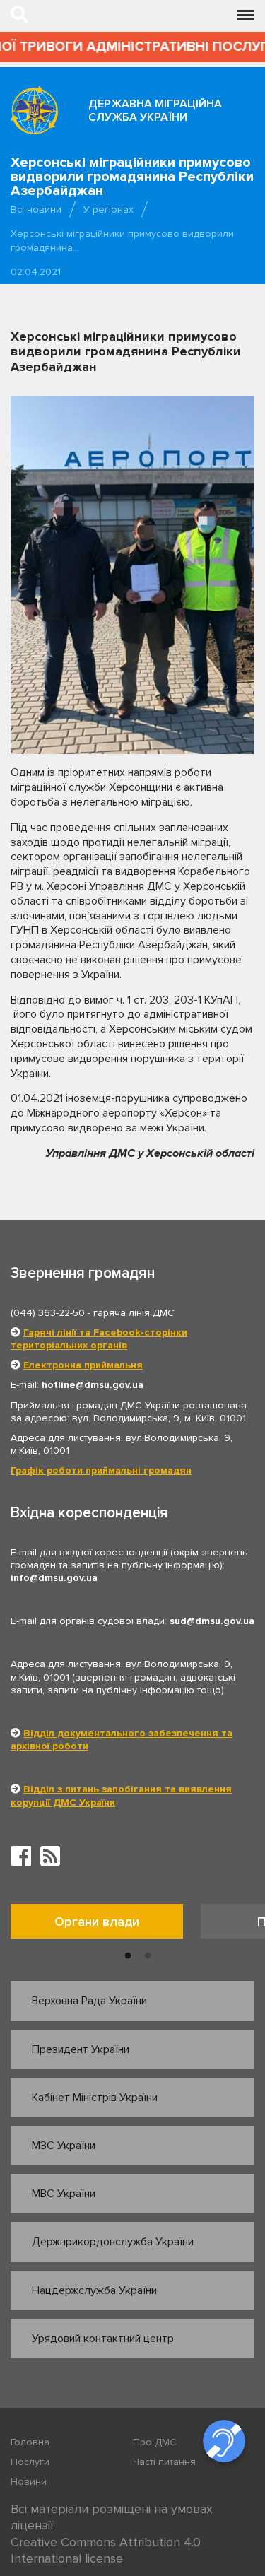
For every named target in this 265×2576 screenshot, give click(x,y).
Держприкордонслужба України (113, 2242)
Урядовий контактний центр (103, 2339)
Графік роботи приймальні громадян (101, 1470)
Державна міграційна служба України (155, 111)
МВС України (64, 2194)
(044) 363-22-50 (48, 1313)
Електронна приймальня (83, 1365)
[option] (106, 1925)
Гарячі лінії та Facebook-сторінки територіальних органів (99, 1339)
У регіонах (108, 210)
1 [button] (128, 1956)
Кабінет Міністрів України (95, 2098)
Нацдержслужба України (94, 2290)
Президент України (81, 2049)
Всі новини (36, 210)
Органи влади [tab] (97, 1922)
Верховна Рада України (89, 2001)
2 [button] (148, 1956)
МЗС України (64, 2146)
